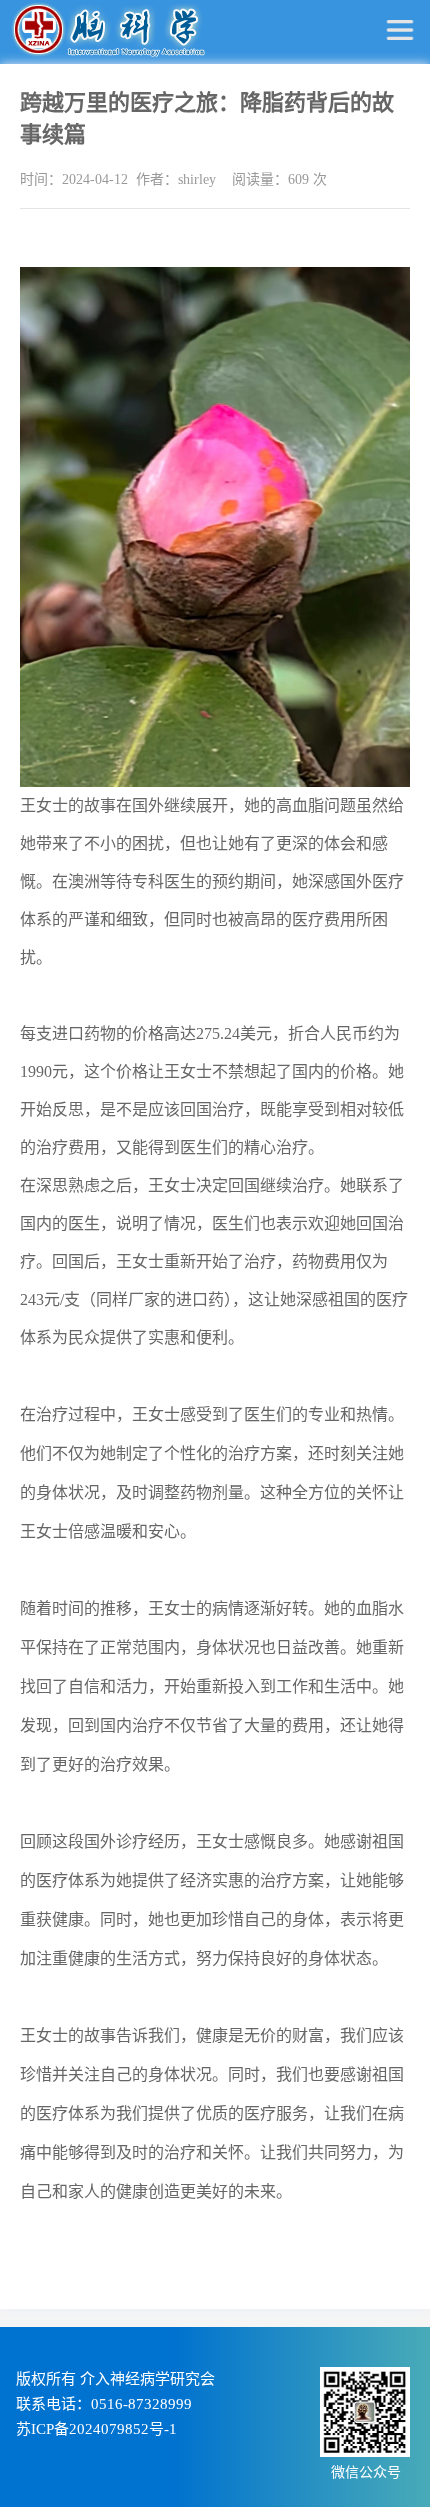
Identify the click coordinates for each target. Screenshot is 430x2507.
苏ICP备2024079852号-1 (96, 2429)
